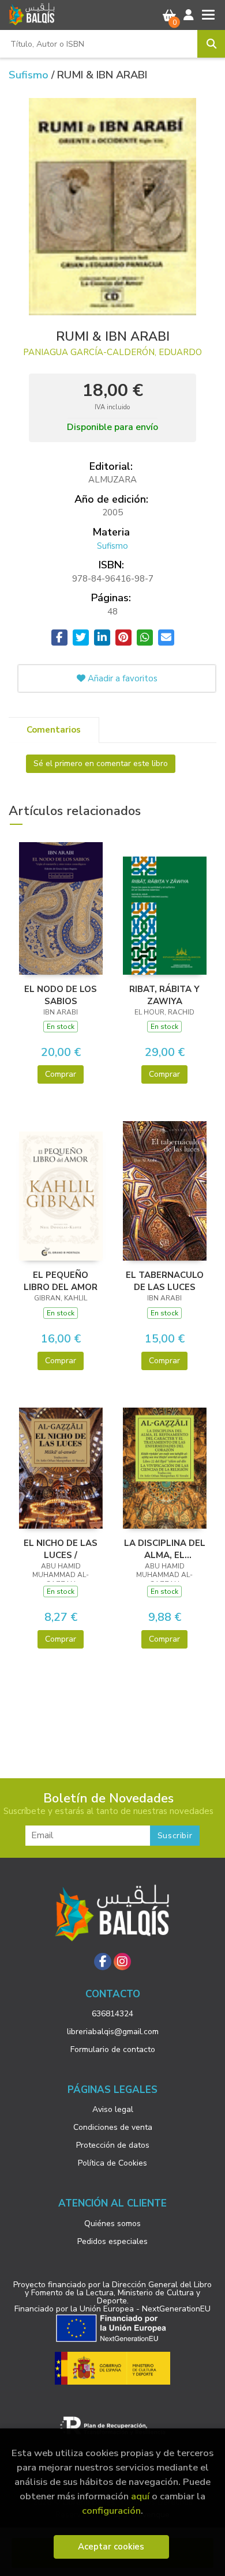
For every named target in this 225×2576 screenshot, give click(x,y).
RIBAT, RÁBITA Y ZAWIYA (164, 995)
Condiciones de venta (113, 2127)
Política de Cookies (112, 2163)
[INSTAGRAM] (122, 1962)
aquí (140, 2496)
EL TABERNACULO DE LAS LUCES (165, 1281)
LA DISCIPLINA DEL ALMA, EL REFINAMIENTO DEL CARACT (165, 1549)
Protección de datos (113, 2145)
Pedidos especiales (112, 2241)
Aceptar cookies (111, 2547)
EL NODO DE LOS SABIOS (61, 995)
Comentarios (54, 730)
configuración (111, 2511)
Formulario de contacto (113, 2049)
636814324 (112, 2014)
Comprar (61, 1074)
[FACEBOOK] (103, 1962)
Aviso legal (113, 2109)
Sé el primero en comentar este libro (101, 763)
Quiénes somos (112, 2224)
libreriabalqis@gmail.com (113, 2032)
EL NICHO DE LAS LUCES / (61, 1549)
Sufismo (30, 75)
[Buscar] (211, 44)
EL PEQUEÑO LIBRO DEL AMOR (61, 1281)
